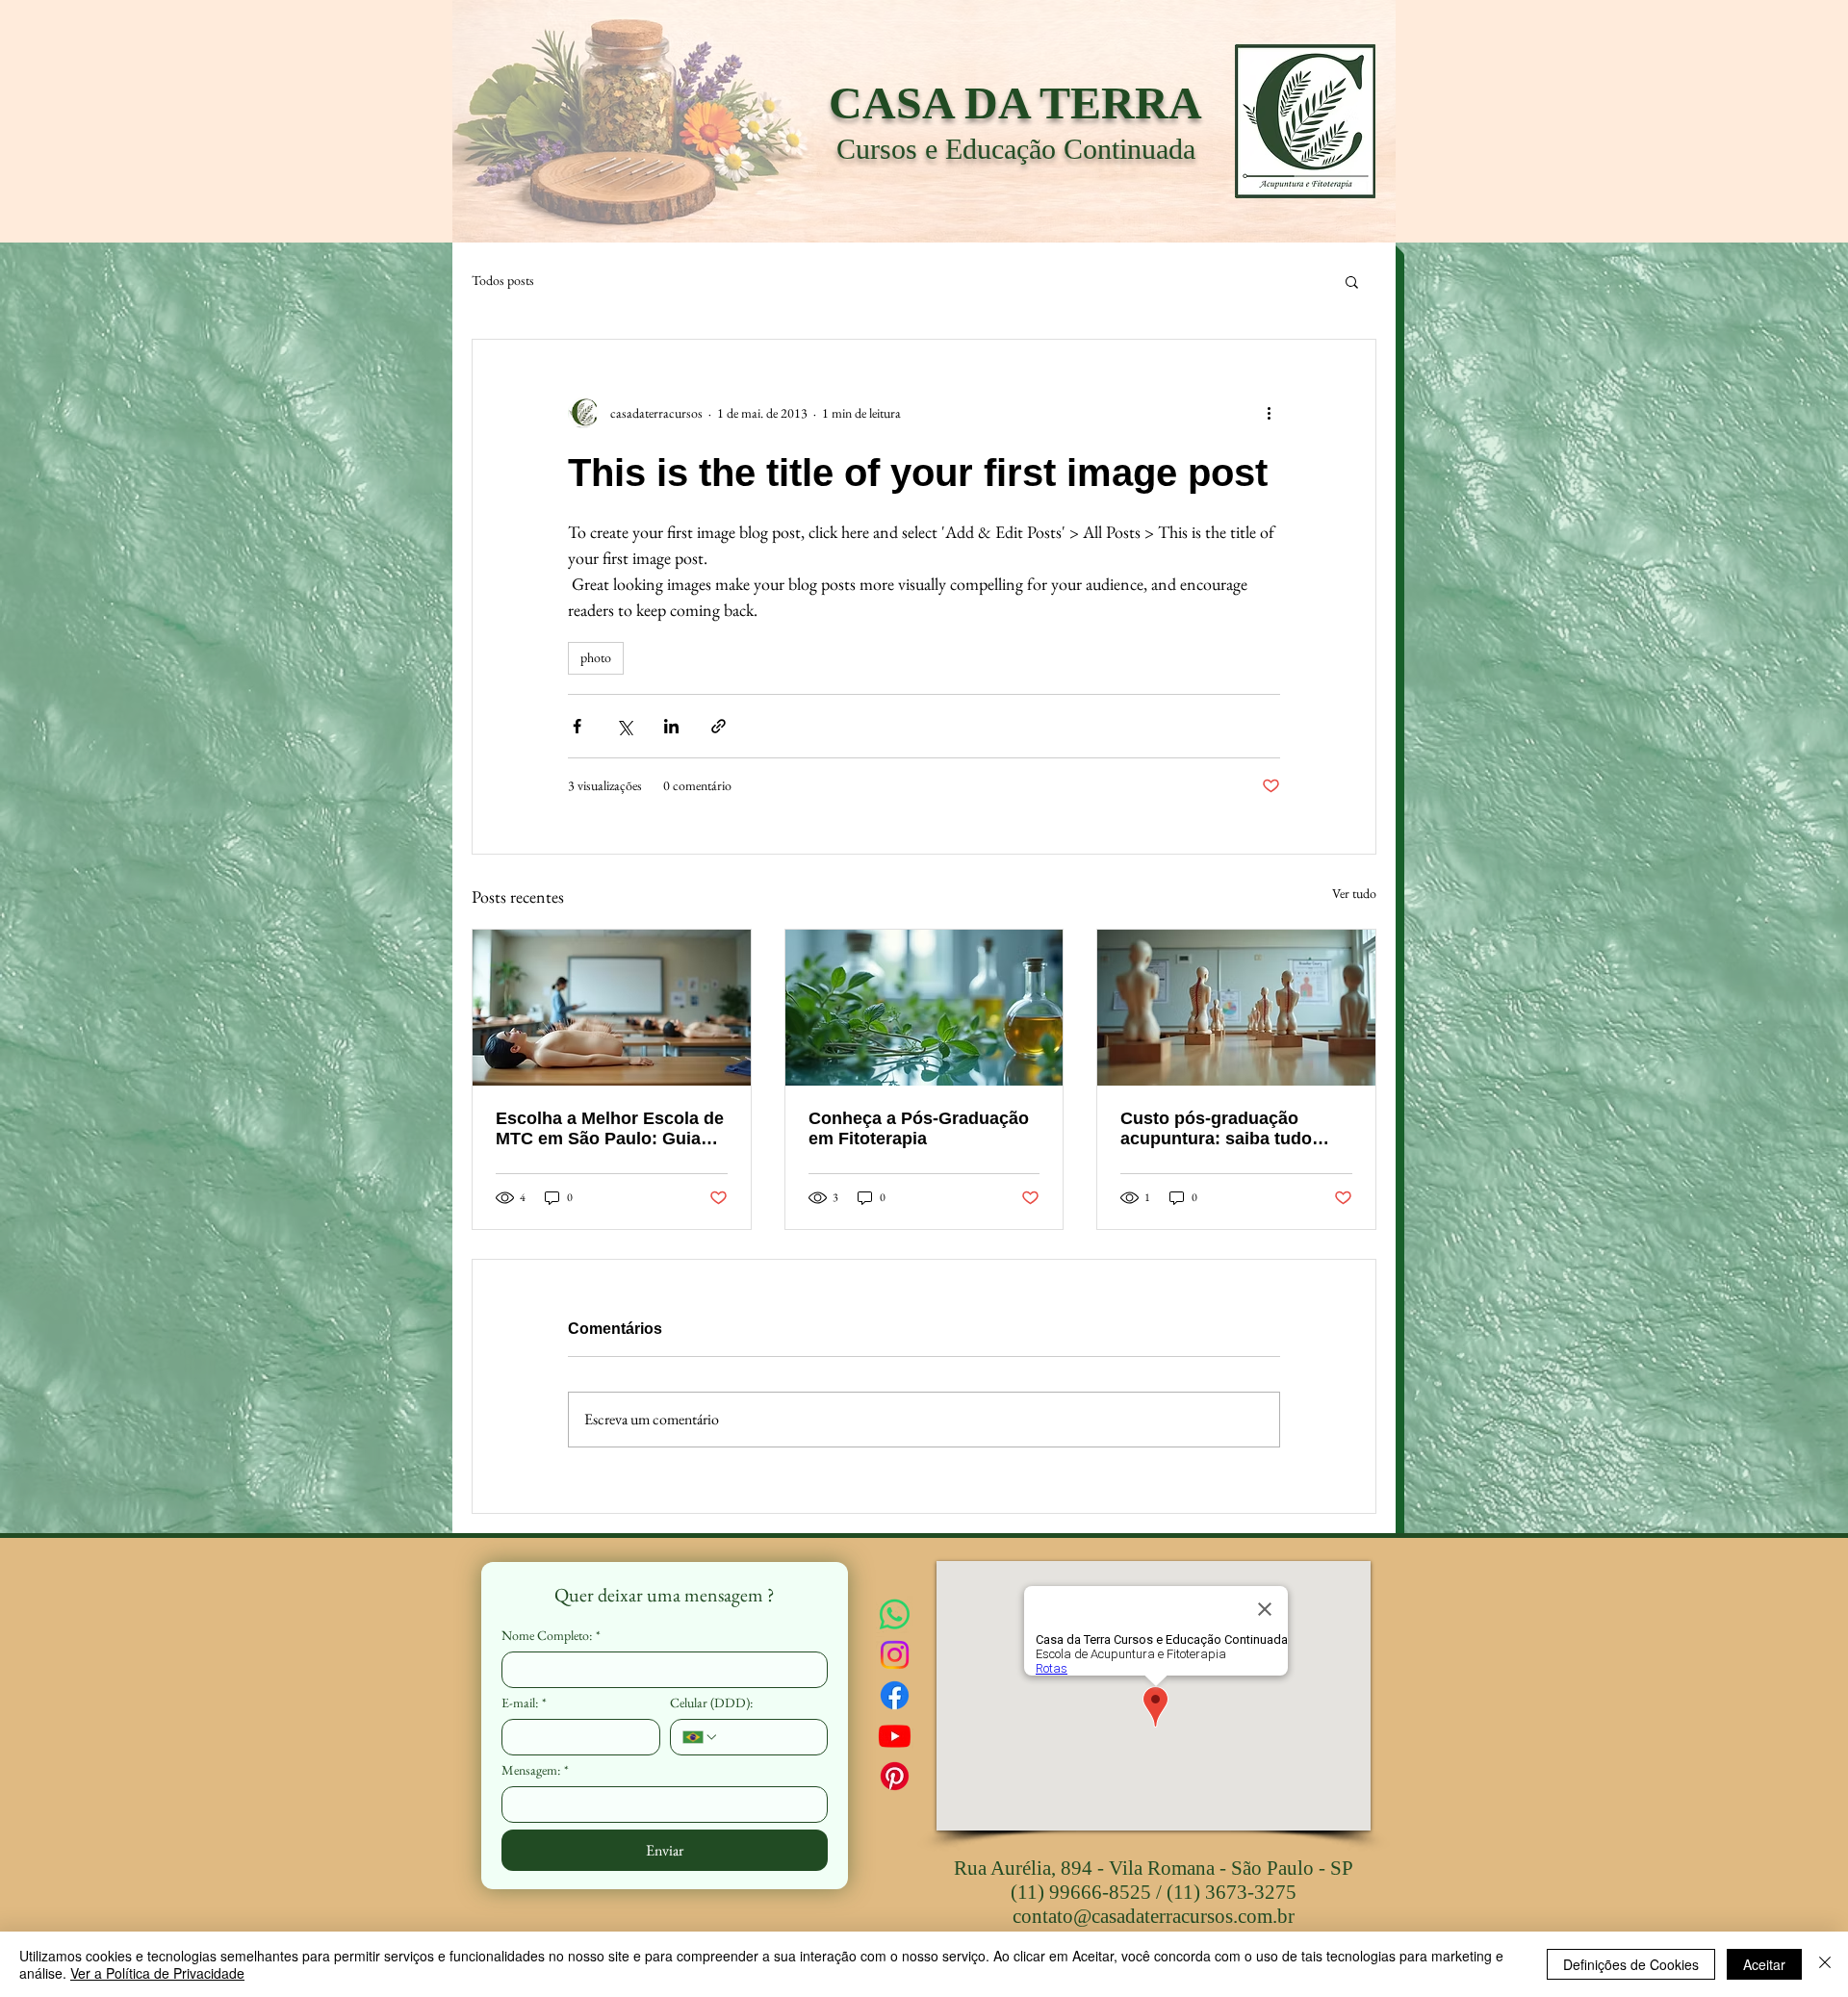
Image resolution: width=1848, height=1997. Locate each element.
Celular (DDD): (711, 1703)
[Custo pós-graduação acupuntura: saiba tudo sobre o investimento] (1236, 1008)
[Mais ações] (1269, 413)
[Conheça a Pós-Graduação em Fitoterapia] (924, 1008)
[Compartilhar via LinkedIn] (671, 726)
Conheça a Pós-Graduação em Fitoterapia (919, 1128)
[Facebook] (895, 1695)
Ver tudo (1354, 893)
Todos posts (503, 280)
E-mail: (524, 1703)
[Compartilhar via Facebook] (577, 726)
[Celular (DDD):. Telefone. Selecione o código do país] (701, 1737)
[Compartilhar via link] (719, 726)
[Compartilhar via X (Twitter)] (624, 726)
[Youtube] (895, 1736)
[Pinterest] (895, 1776)
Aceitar (1764, 1964)
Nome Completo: (551, 1636)
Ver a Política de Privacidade (157, 1973)
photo (596, 657)
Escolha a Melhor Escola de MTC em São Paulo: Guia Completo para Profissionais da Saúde (610, 1129)
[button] (1352, 281)
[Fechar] (1825, 1964)
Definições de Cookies (1631, 1964)
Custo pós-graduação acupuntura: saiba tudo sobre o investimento (1216, 1129)
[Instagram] (895, 1655)
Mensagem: (535, 1770)
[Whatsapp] (895, 1614)
